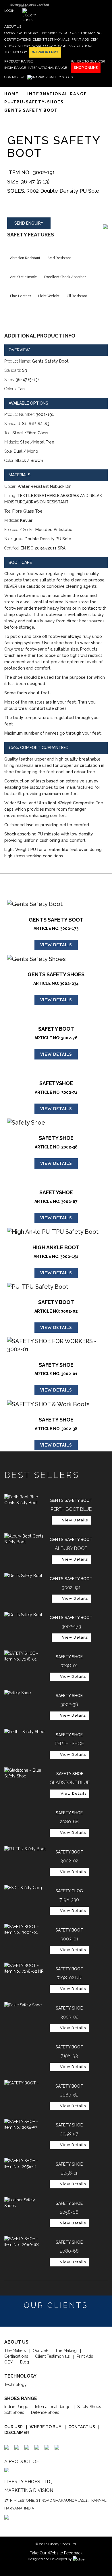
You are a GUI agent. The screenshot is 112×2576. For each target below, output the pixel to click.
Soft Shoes (14, 2412)
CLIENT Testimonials (51, 39)
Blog (25, 2362)
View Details (56, 945)
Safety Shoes (89, 2407)
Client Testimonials (52, 2356)
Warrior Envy (45, 52)
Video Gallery (17, 46)
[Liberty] (29, 16)
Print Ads (85, 2356)
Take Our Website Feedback (56, 2553)
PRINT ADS (80, 39)
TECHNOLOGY (16, 52)
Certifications (18, 39)
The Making (66, 2351)
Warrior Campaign (49, 46)
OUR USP (71, 33)
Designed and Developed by (50, 2559)
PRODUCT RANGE (19, 61)
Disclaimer (17, 2433)
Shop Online (86, 68)
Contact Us (82, 2427)
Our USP (40, 2351)
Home (11, 94)
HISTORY (31, 33)
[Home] (50, 77)
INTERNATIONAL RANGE (47, 68)
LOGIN (10, 11)
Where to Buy (46, 2427)
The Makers (15, 2351)
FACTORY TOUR (81, 46)
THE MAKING (91, 33)
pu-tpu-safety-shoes (34, 102)
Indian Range (16, 2407)
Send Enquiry (29, 223)
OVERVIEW (13, 33)
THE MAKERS (51, 33)
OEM (94, 39)
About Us (13, 26)
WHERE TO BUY (84, 61)
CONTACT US (15, 77)
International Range (53, 2407)
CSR (102, 61)
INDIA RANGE (15, 68)
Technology (16, 2384)
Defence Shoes (45, 2412)
